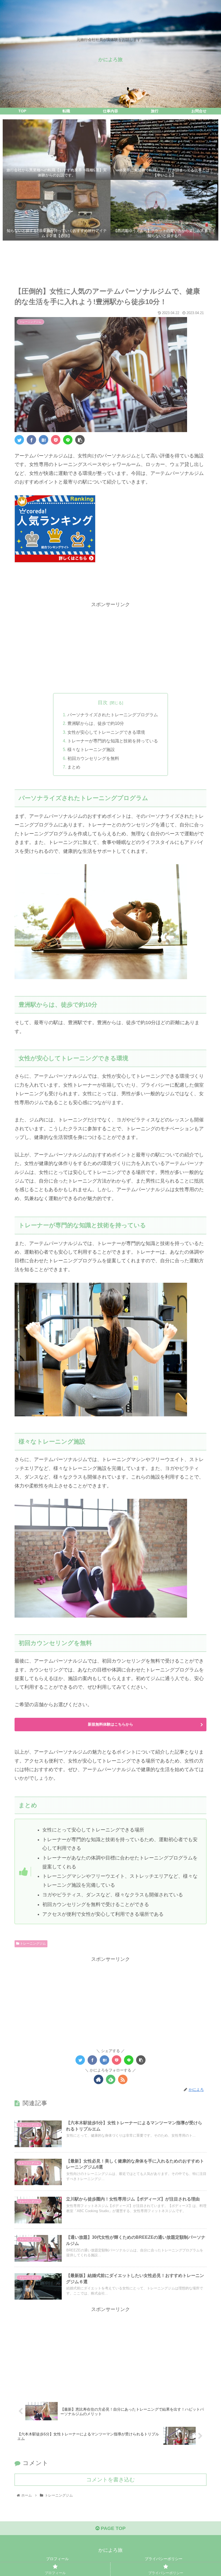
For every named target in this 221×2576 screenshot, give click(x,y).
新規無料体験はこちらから (110, 1724)
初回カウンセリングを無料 (93, 758)
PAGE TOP (113, 2528)
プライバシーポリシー (164, 2559)
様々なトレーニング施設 (91, 749)
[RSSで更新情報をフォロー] (123, 2079)
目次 (103, 703)
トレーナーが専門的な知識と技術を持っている (113, 741)
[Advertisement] (110, 264)
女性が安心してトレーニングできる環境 (106, 732)
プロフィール (57, 2559)
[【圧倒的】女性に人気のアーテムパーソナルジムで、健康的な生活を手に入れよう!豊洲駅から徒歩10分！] (44, 440)
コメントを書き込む (110, 2480)
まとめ (74, 767)
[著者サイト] (99, 2079)
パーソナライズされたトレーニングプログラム (113, 715)
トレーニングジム (32, 1944)
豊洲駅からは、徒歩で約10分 (96, 723)
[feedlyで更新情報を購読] (111, 2079)
